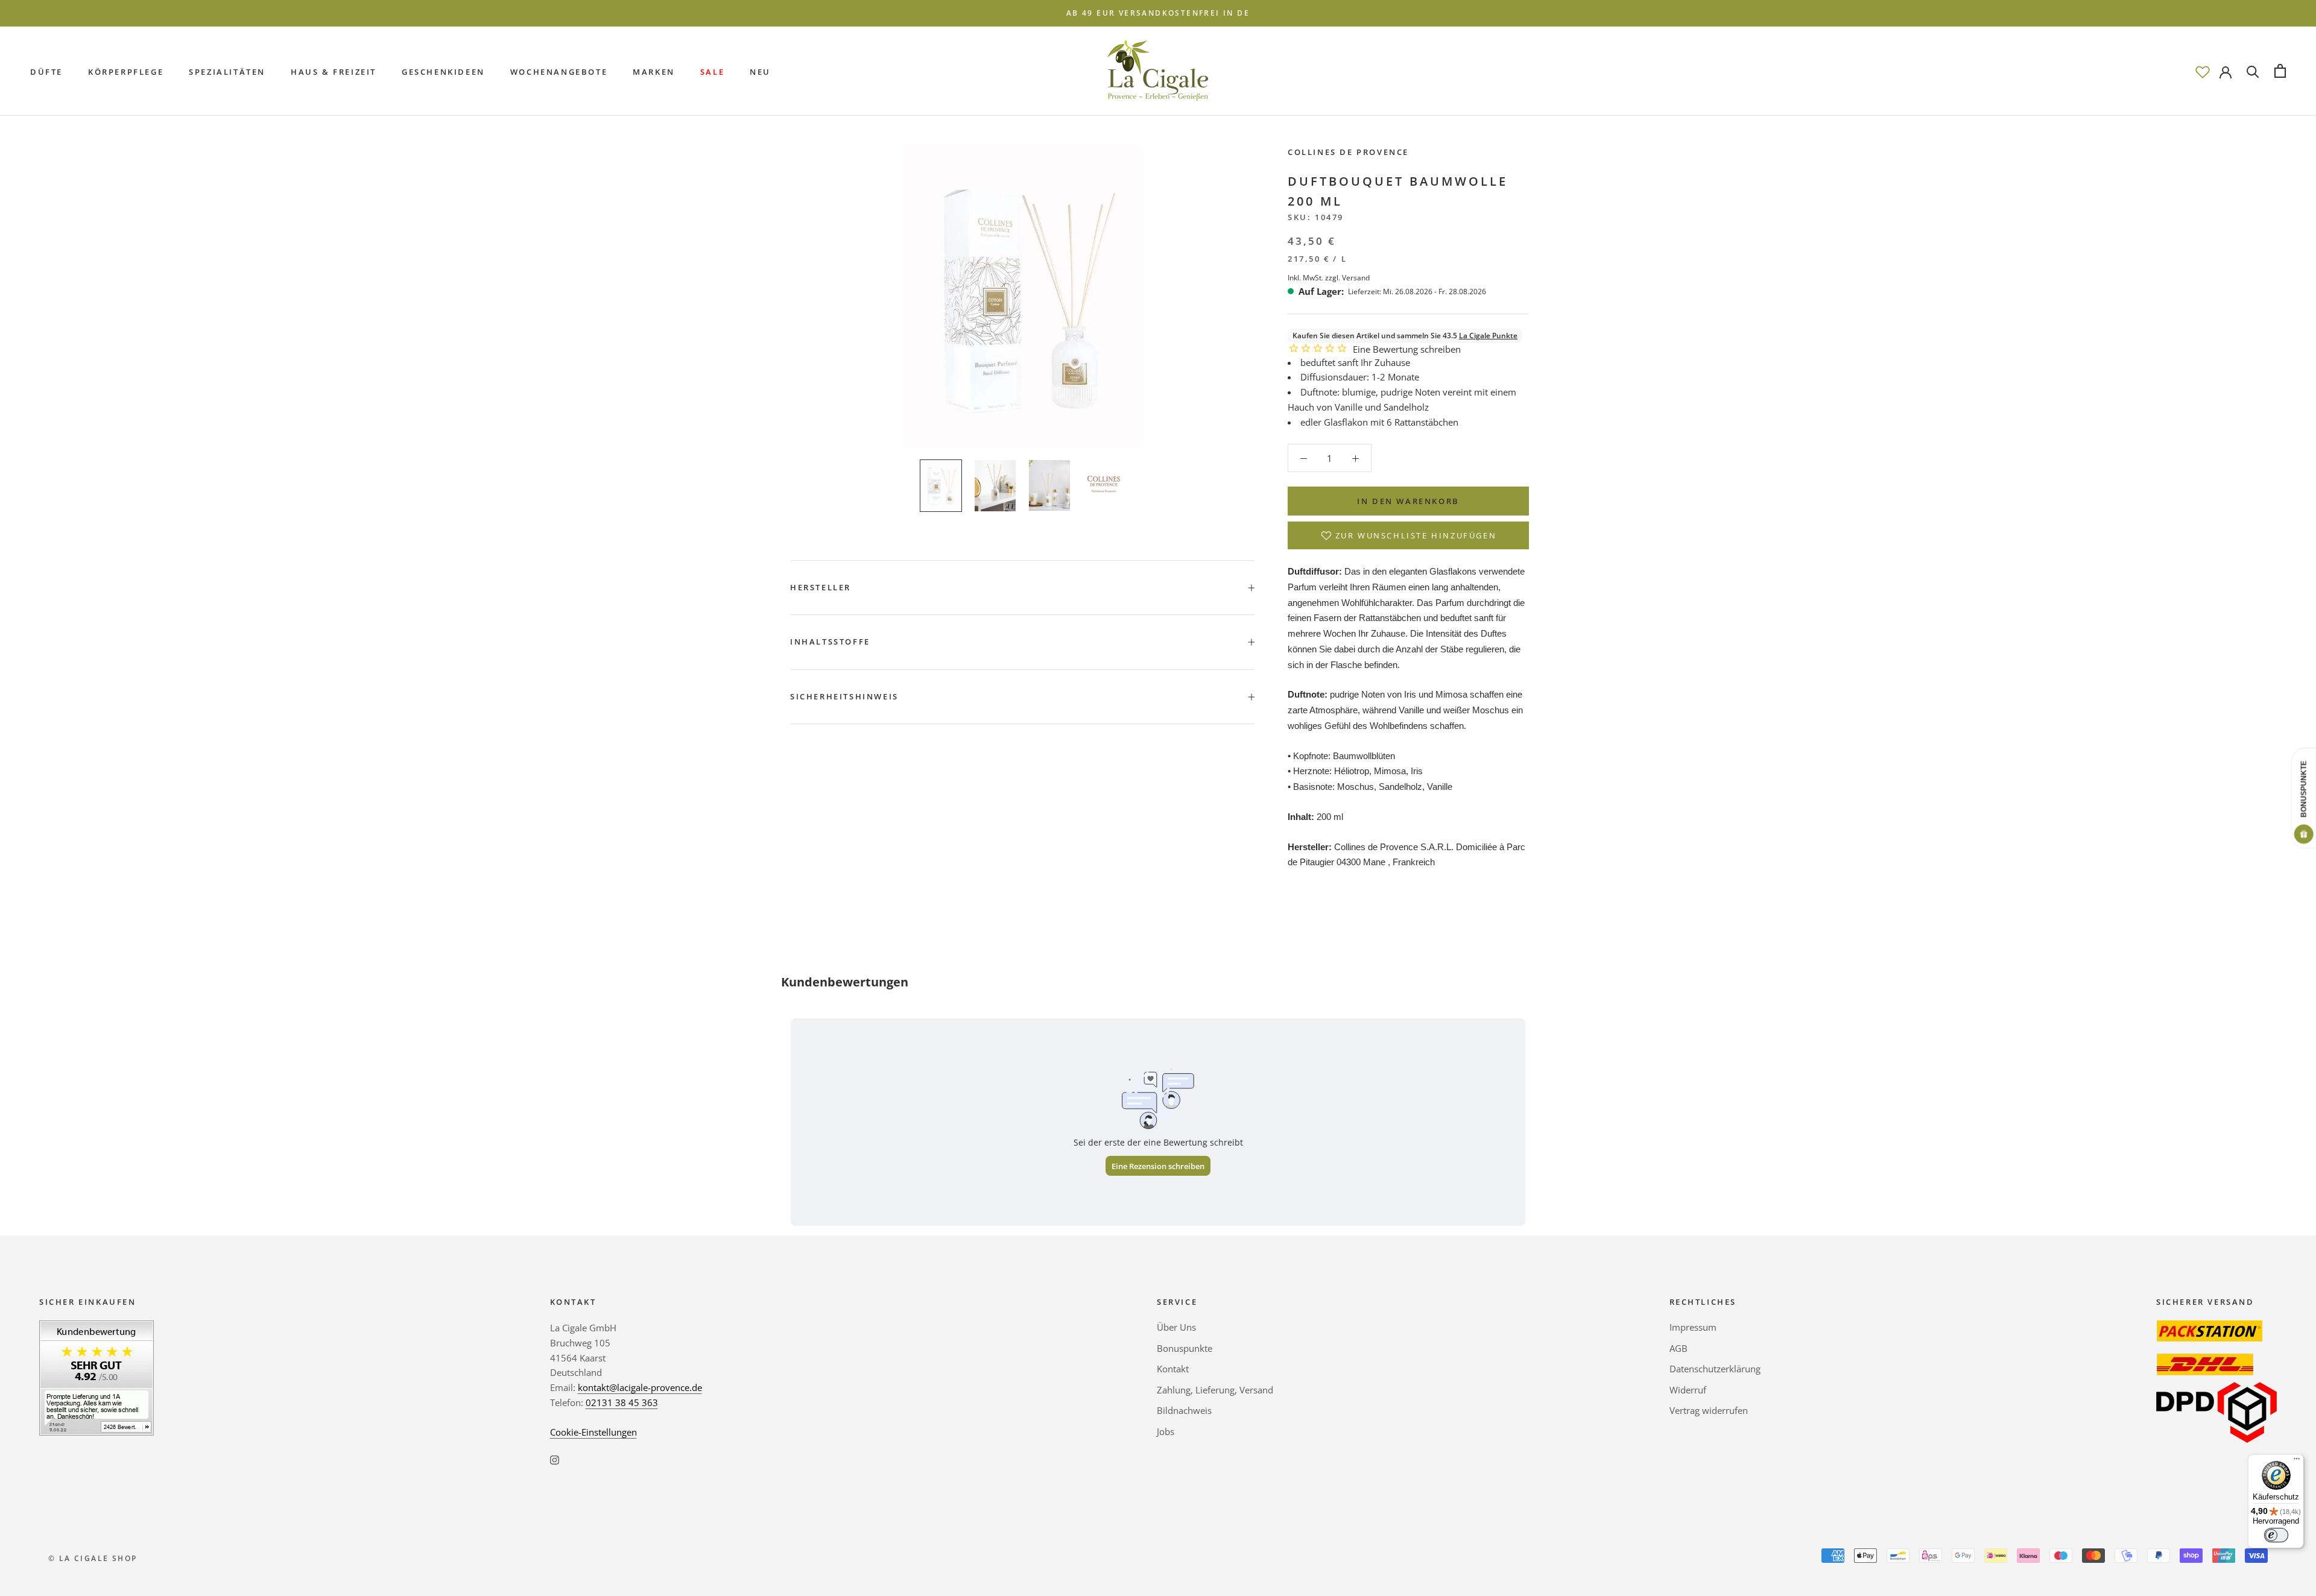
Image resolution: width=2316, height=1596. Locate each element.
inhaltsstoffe (830, 642)
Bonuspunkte (1185, 1348)
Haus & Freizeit (334, 71)
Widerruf (1688, 1390)
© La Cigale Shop (93, 1558)
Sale (712, 71)
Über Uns (1176, 1327)
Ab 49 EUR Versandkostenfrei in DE (1158, 13)
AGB (1678, 1348)
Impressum (1693, 1327)
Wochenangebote (559, 71)
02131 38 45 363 (622, 1402)
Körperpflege (126, 71)
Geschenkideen (443, 71)
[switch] (2276, 1535)
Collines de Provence (1348, 152)
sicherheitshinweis (844, 696)
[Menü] (2297, 1462)
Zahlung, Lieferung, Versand (1215, 1390)
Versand (1356, 277)
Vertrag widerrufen (1709, 1410)
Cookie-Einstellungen (593, 1432)
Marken (654, 71)
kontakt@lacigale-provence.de (640, 1387)
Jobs (1166, 1431)
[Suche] (2253, 71)
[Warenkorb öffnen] (2280, 71)
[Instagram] (555, 1459)
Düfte (46, 71)
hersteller (821, 587)
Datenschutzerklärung (1715, 1369)
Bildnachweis (1184, 1410)
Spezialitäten (227, 71)
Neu (760, 71)
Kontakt (1173, 1369)
